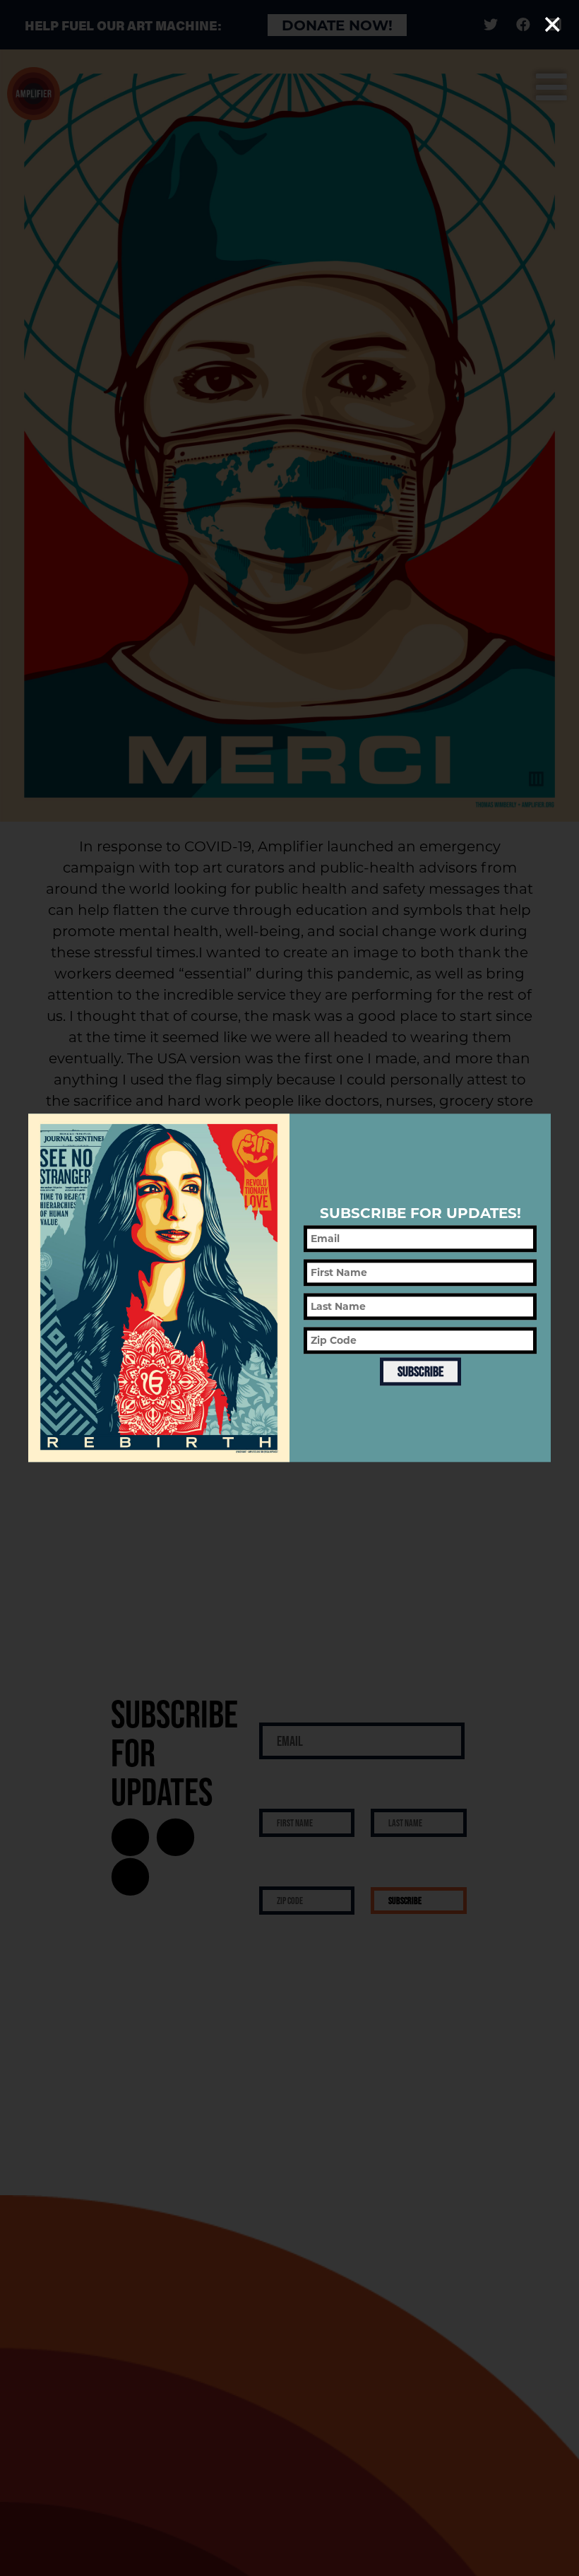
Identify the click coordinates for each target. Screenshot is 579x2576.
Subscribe (420, 1371)
